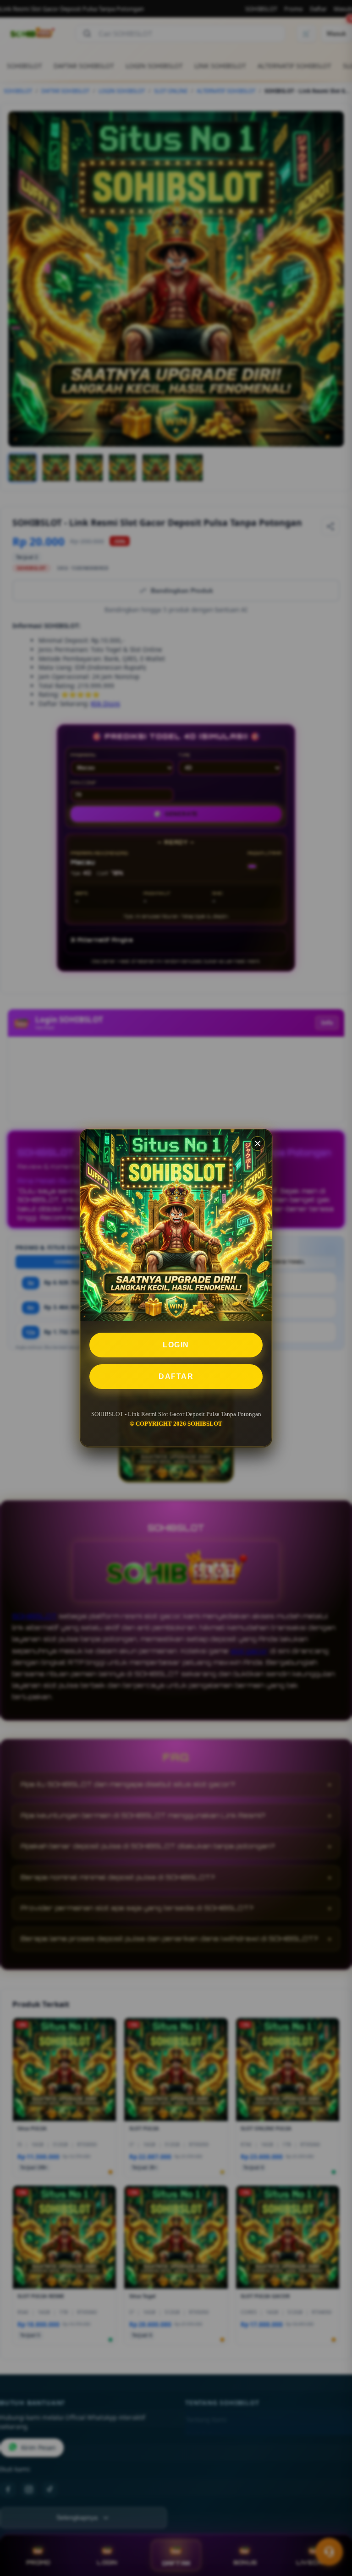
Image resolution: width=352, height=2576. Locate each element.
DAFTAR (176, 1376)
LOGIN (176, 1345)
